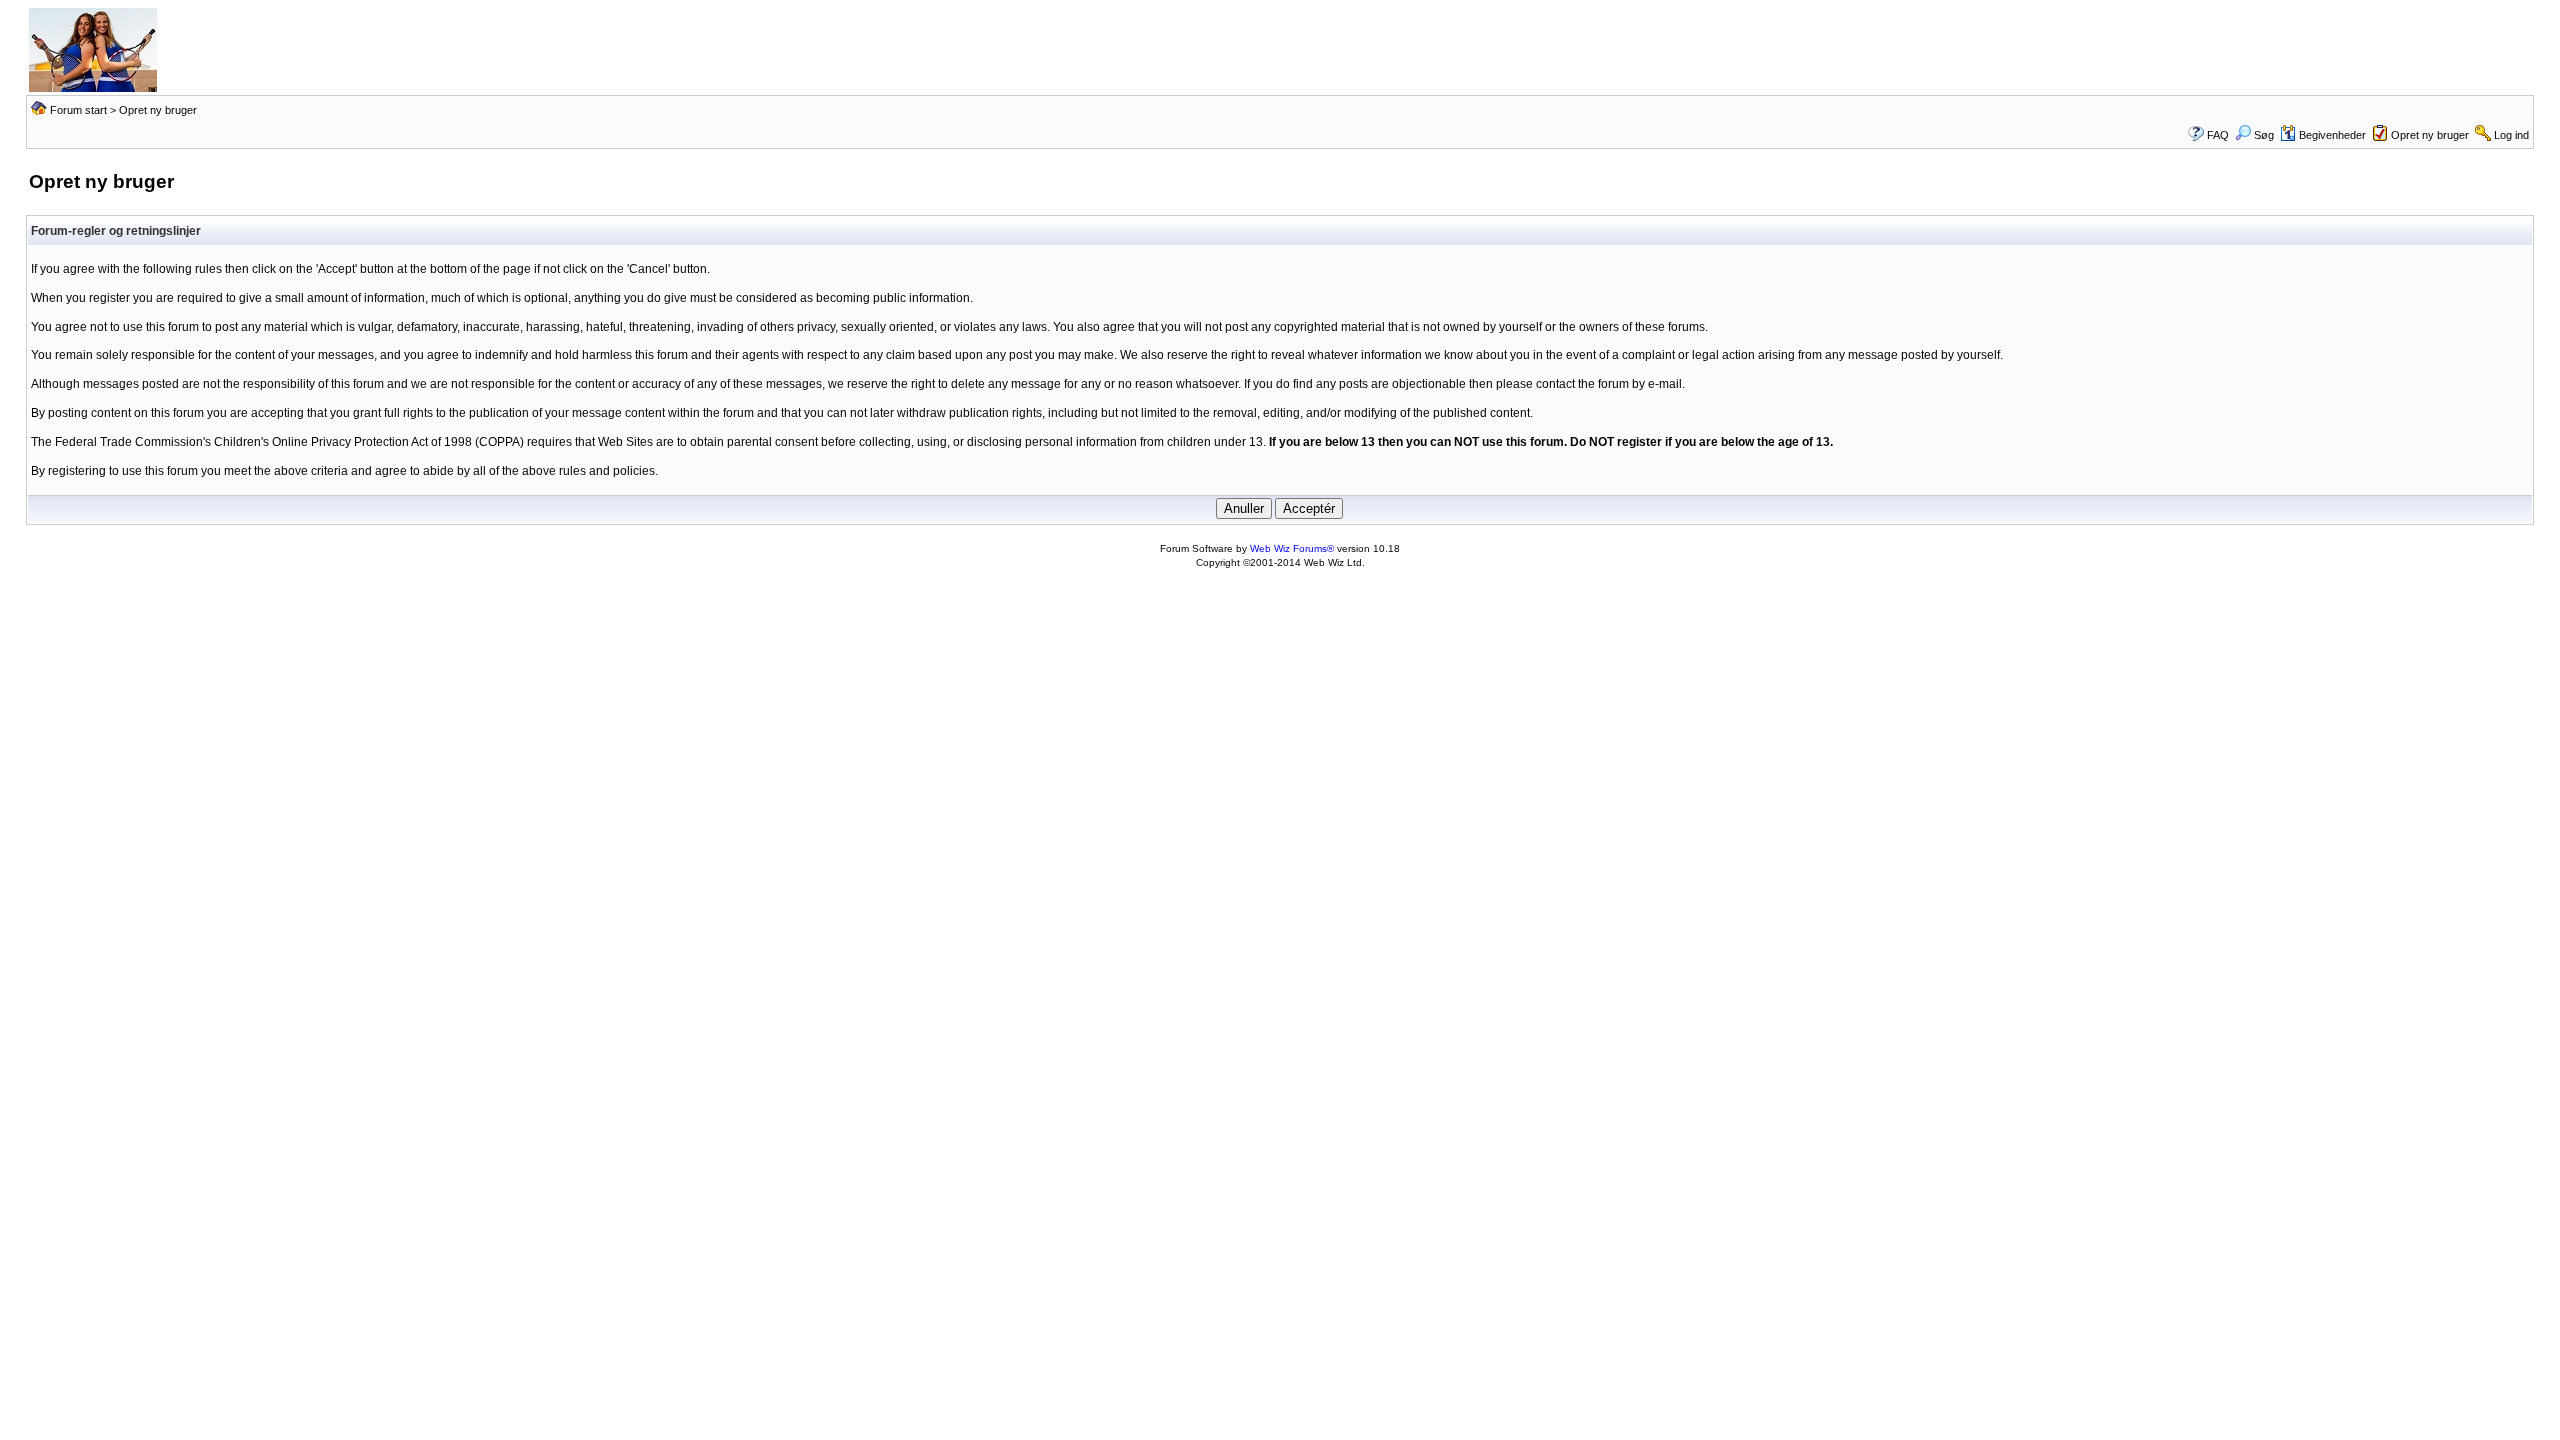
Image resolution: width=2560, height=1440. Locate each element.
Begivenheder (2332, 135)
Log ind (2511, 135)
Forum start (78, 110)
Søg (2264, 135)
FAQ (2218, 135)
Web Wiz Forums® (1292, 548)
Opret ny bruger (2430, 135)
